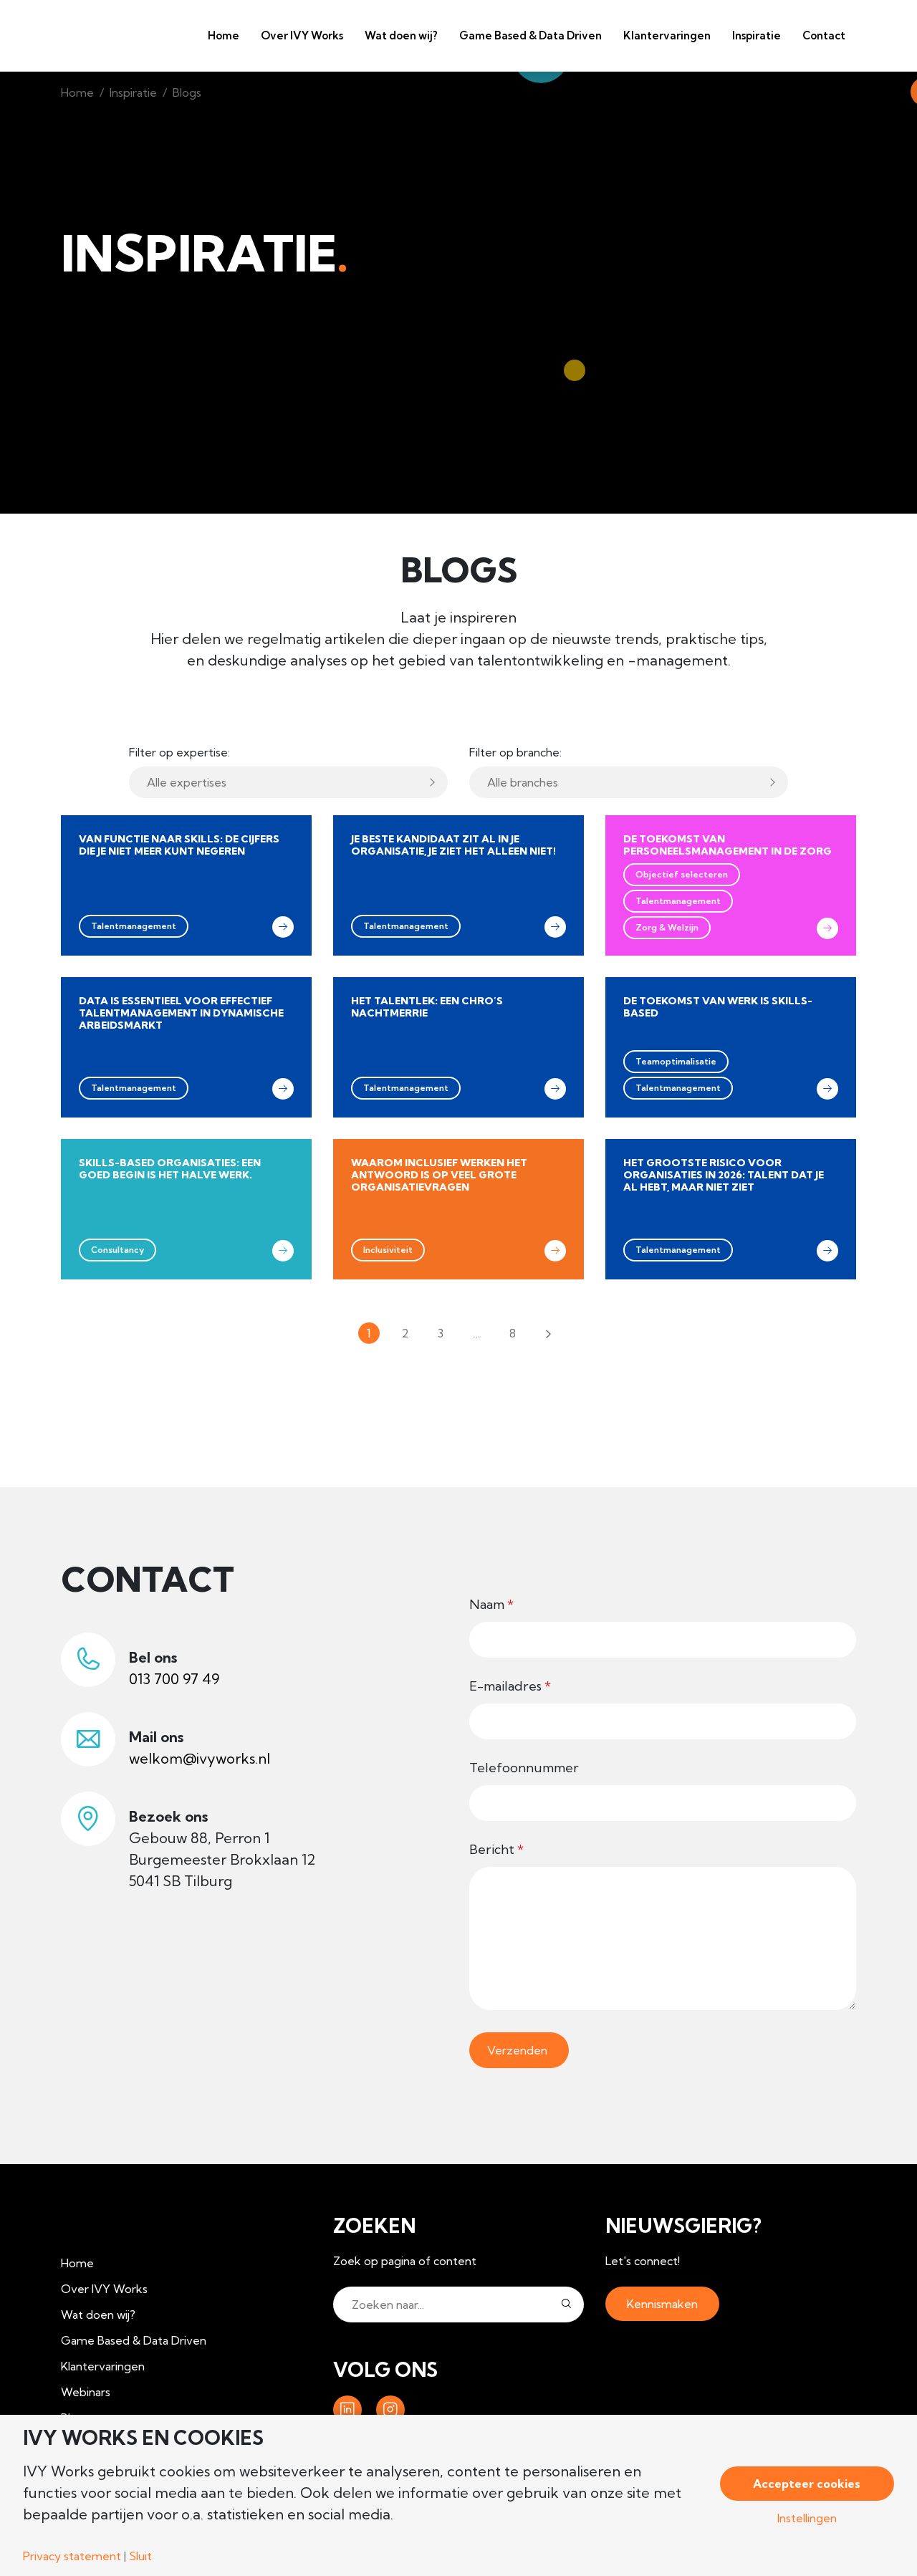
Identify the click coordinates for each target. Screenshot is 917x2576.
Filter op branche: (515, 752)
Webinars (86, 2392)
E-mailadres (510, 1686)
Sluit (140, 2556)
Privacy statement (72, 2556)
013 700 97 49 (174, 1679)
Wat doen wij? (401, 35)
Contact (824, 35)
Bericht (496, 1849)
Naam (491, 1604)
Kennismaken (662, 2304)
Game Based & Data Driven (530, 35)
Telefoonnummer (524, 1768)
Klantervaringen (667, 35)
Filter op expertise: (179, 752)
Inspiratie (133, 92)
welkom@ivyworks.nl (200, 1758)
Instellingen (807, 2518)
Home (224, 35)
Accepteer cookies (807, 2484)
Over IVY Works (302, 35)
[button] (566, 2305)
